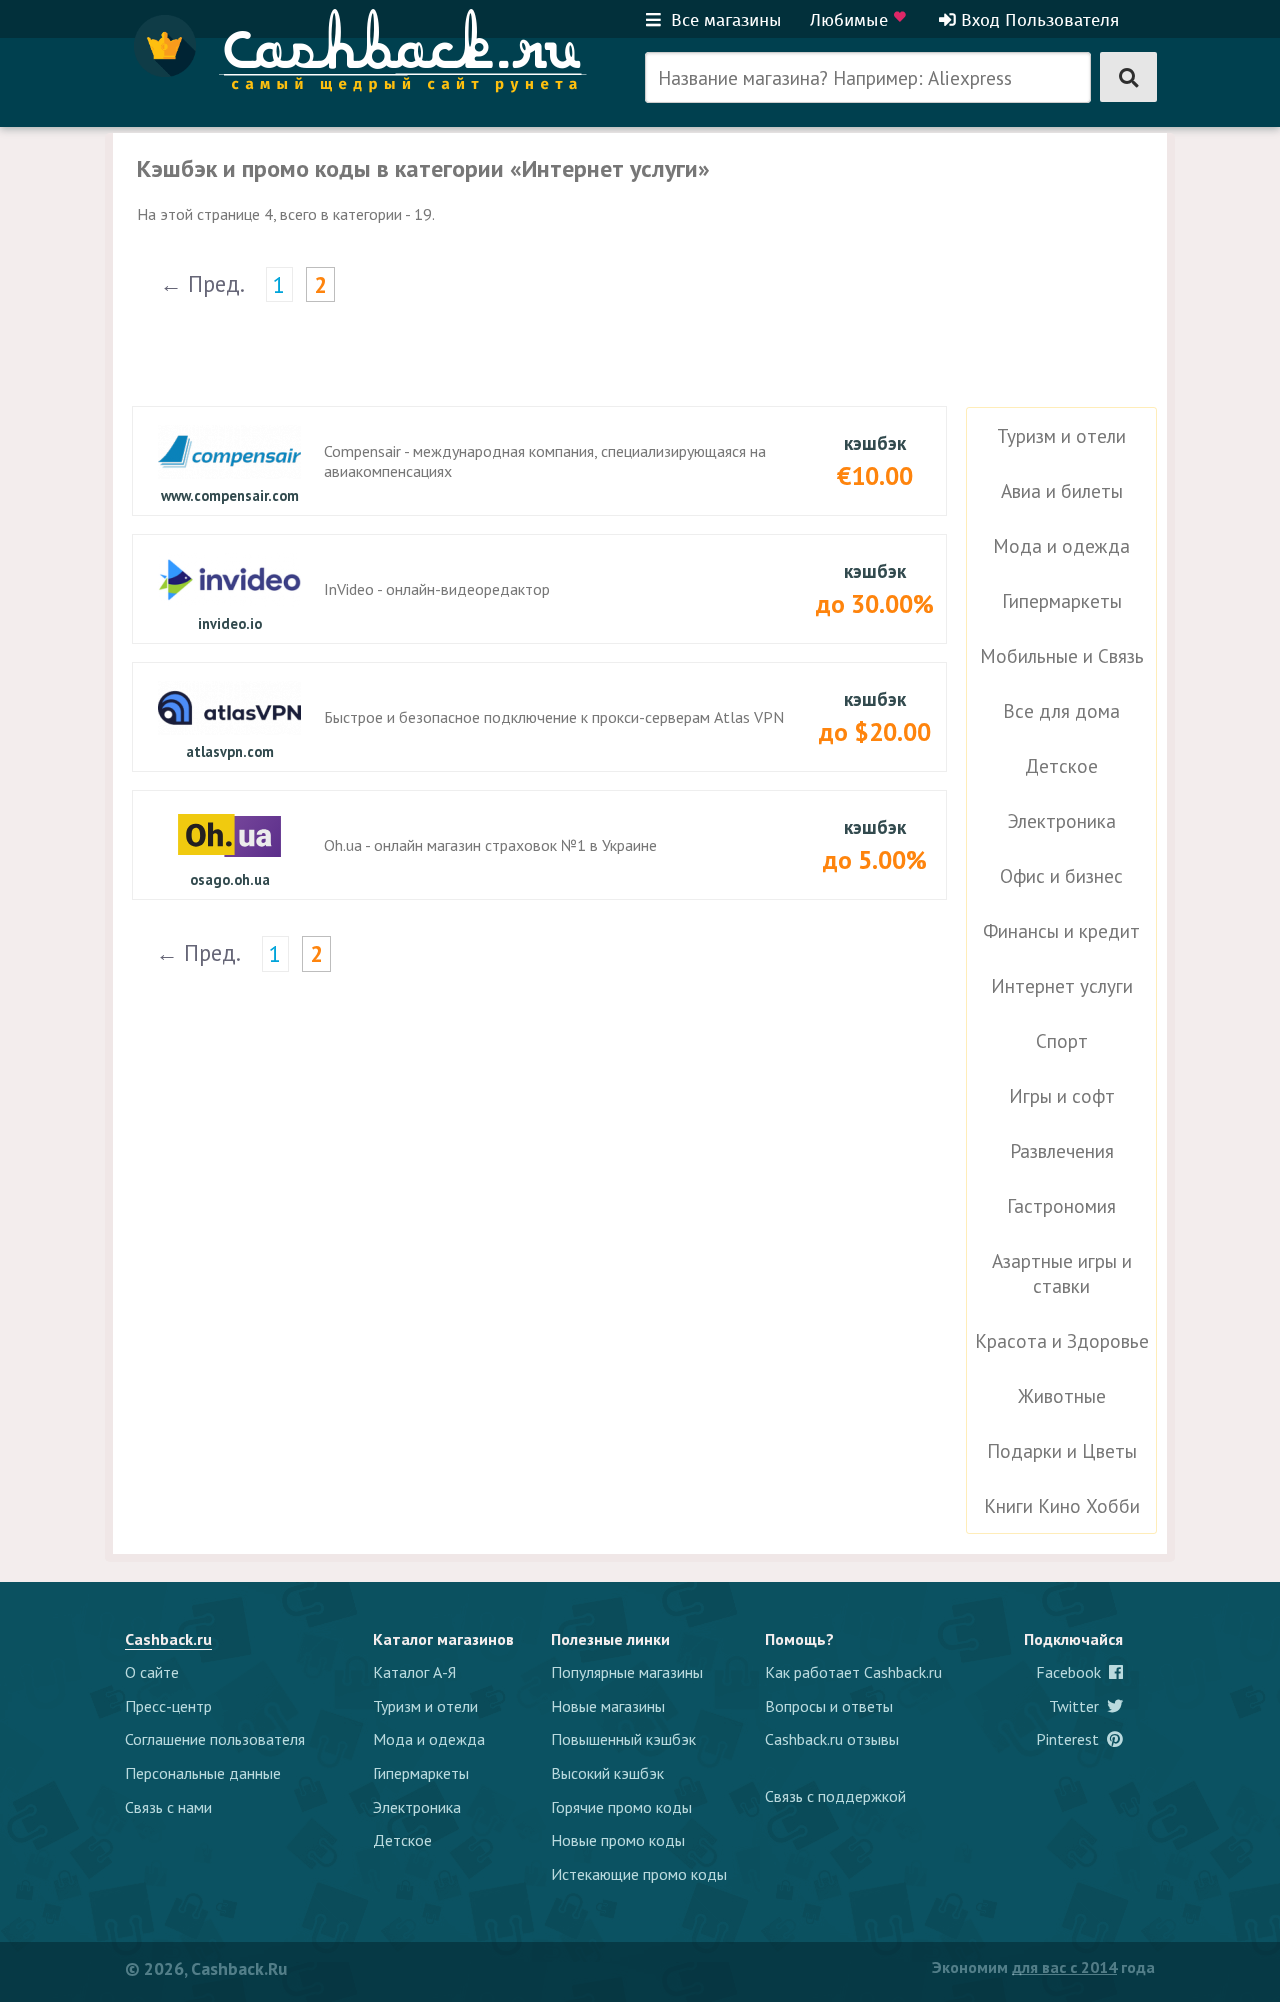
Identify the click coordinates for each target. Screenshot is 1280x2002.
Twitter (1078, 1706)
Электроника (1062, 820)
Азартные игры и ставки (1062, 1273)
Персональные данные (203, 1773)
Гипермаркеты (1062, 600)
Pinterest (1071, 1739)
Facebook (1072, 1672)
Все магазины (724, 20)
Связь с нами (168, 1807)
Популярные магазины (627, 1672)
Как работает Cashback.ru (853, 1672)
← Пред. (202, 283)
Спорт (1062, 1040)
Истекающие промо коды (639, 1874)
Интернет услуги (1062, 985)
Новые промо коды (618, 1840)
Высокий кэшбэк (607, 1773)
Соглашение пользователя (215, 1739)
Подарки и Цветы (1062, 1450)
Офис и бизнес (1061, 875)
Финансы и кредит (1061, 930)
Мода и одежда (1061, 545)
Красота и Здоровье (1062, 1340)
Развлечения (1062, 1150)
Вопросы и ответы (829, 1706)
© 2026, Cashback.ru (206, 1968)
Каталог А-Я (414, 1672)
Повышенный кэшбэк (623, 1739)
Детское (1061, 765)
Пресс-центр (168, 1706)
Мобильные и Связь (1062, 655)
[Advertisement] (966, 258)
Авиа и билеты (1062, 490)
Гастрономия (1061, 1205)
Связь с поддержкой (835, 1796)
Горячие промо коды (621, 1807)
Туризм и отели (1061, 435)
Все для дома (1061, 710)
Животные (1062, 1395)
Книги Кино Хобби (1062, 1505)
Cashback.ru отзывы (832, 1739)
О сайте (152, 1672)
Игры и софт (1062, 1095)
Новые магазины (608, 1706)
